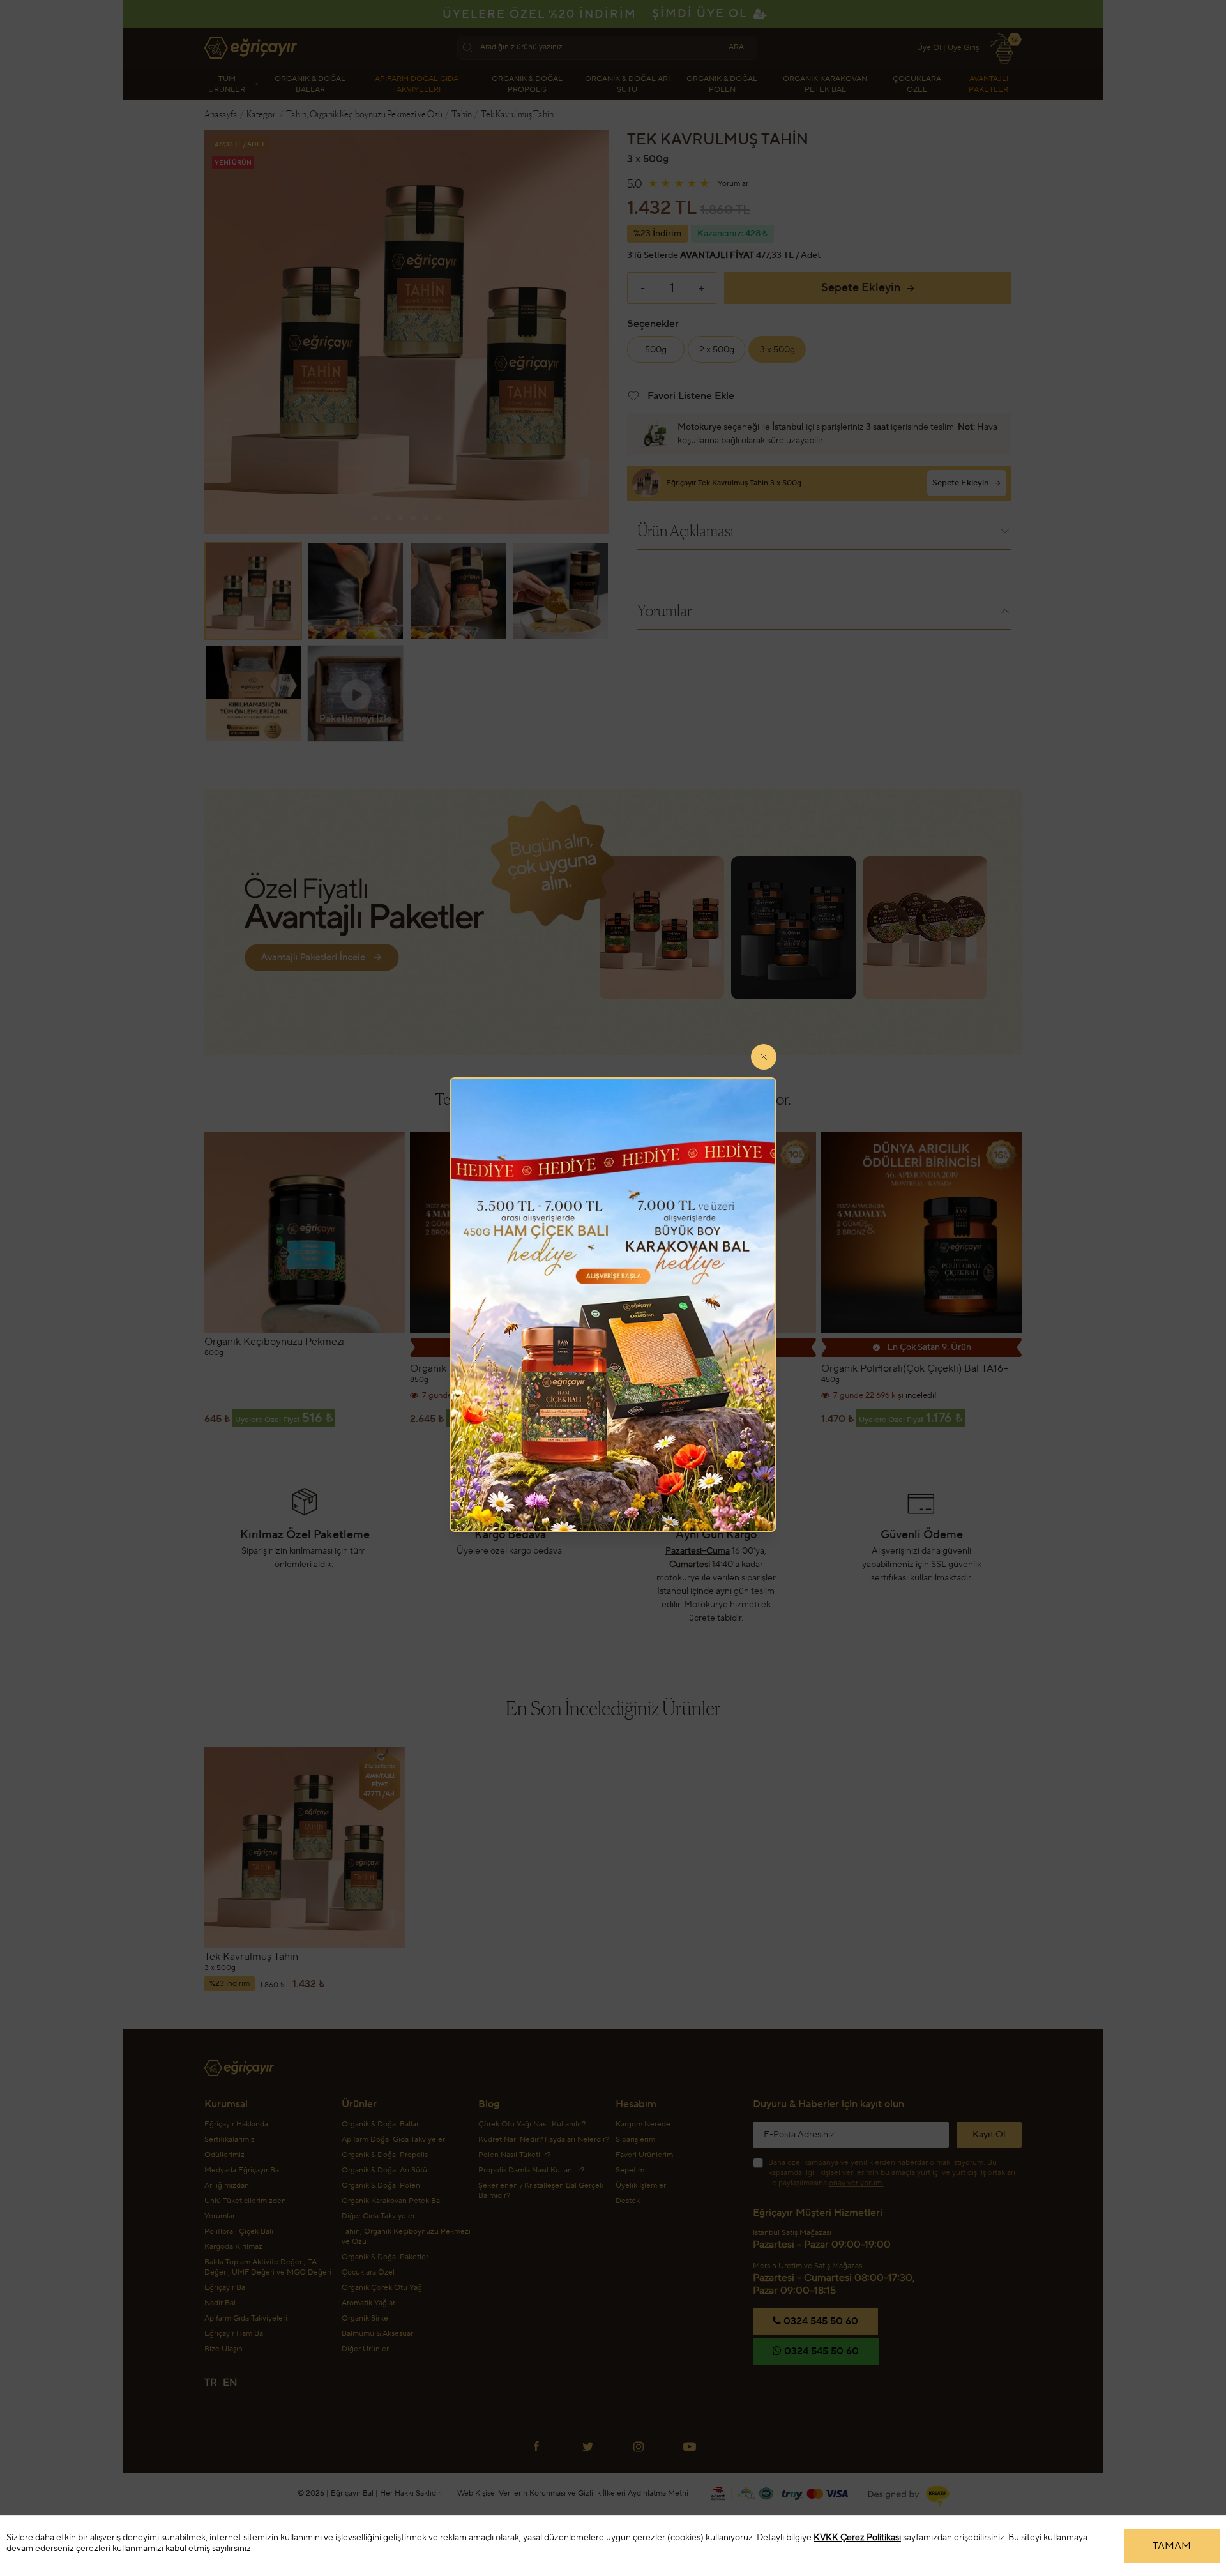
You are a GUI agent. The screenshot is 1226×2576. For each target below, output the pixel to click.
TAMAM (1172, 2546)
